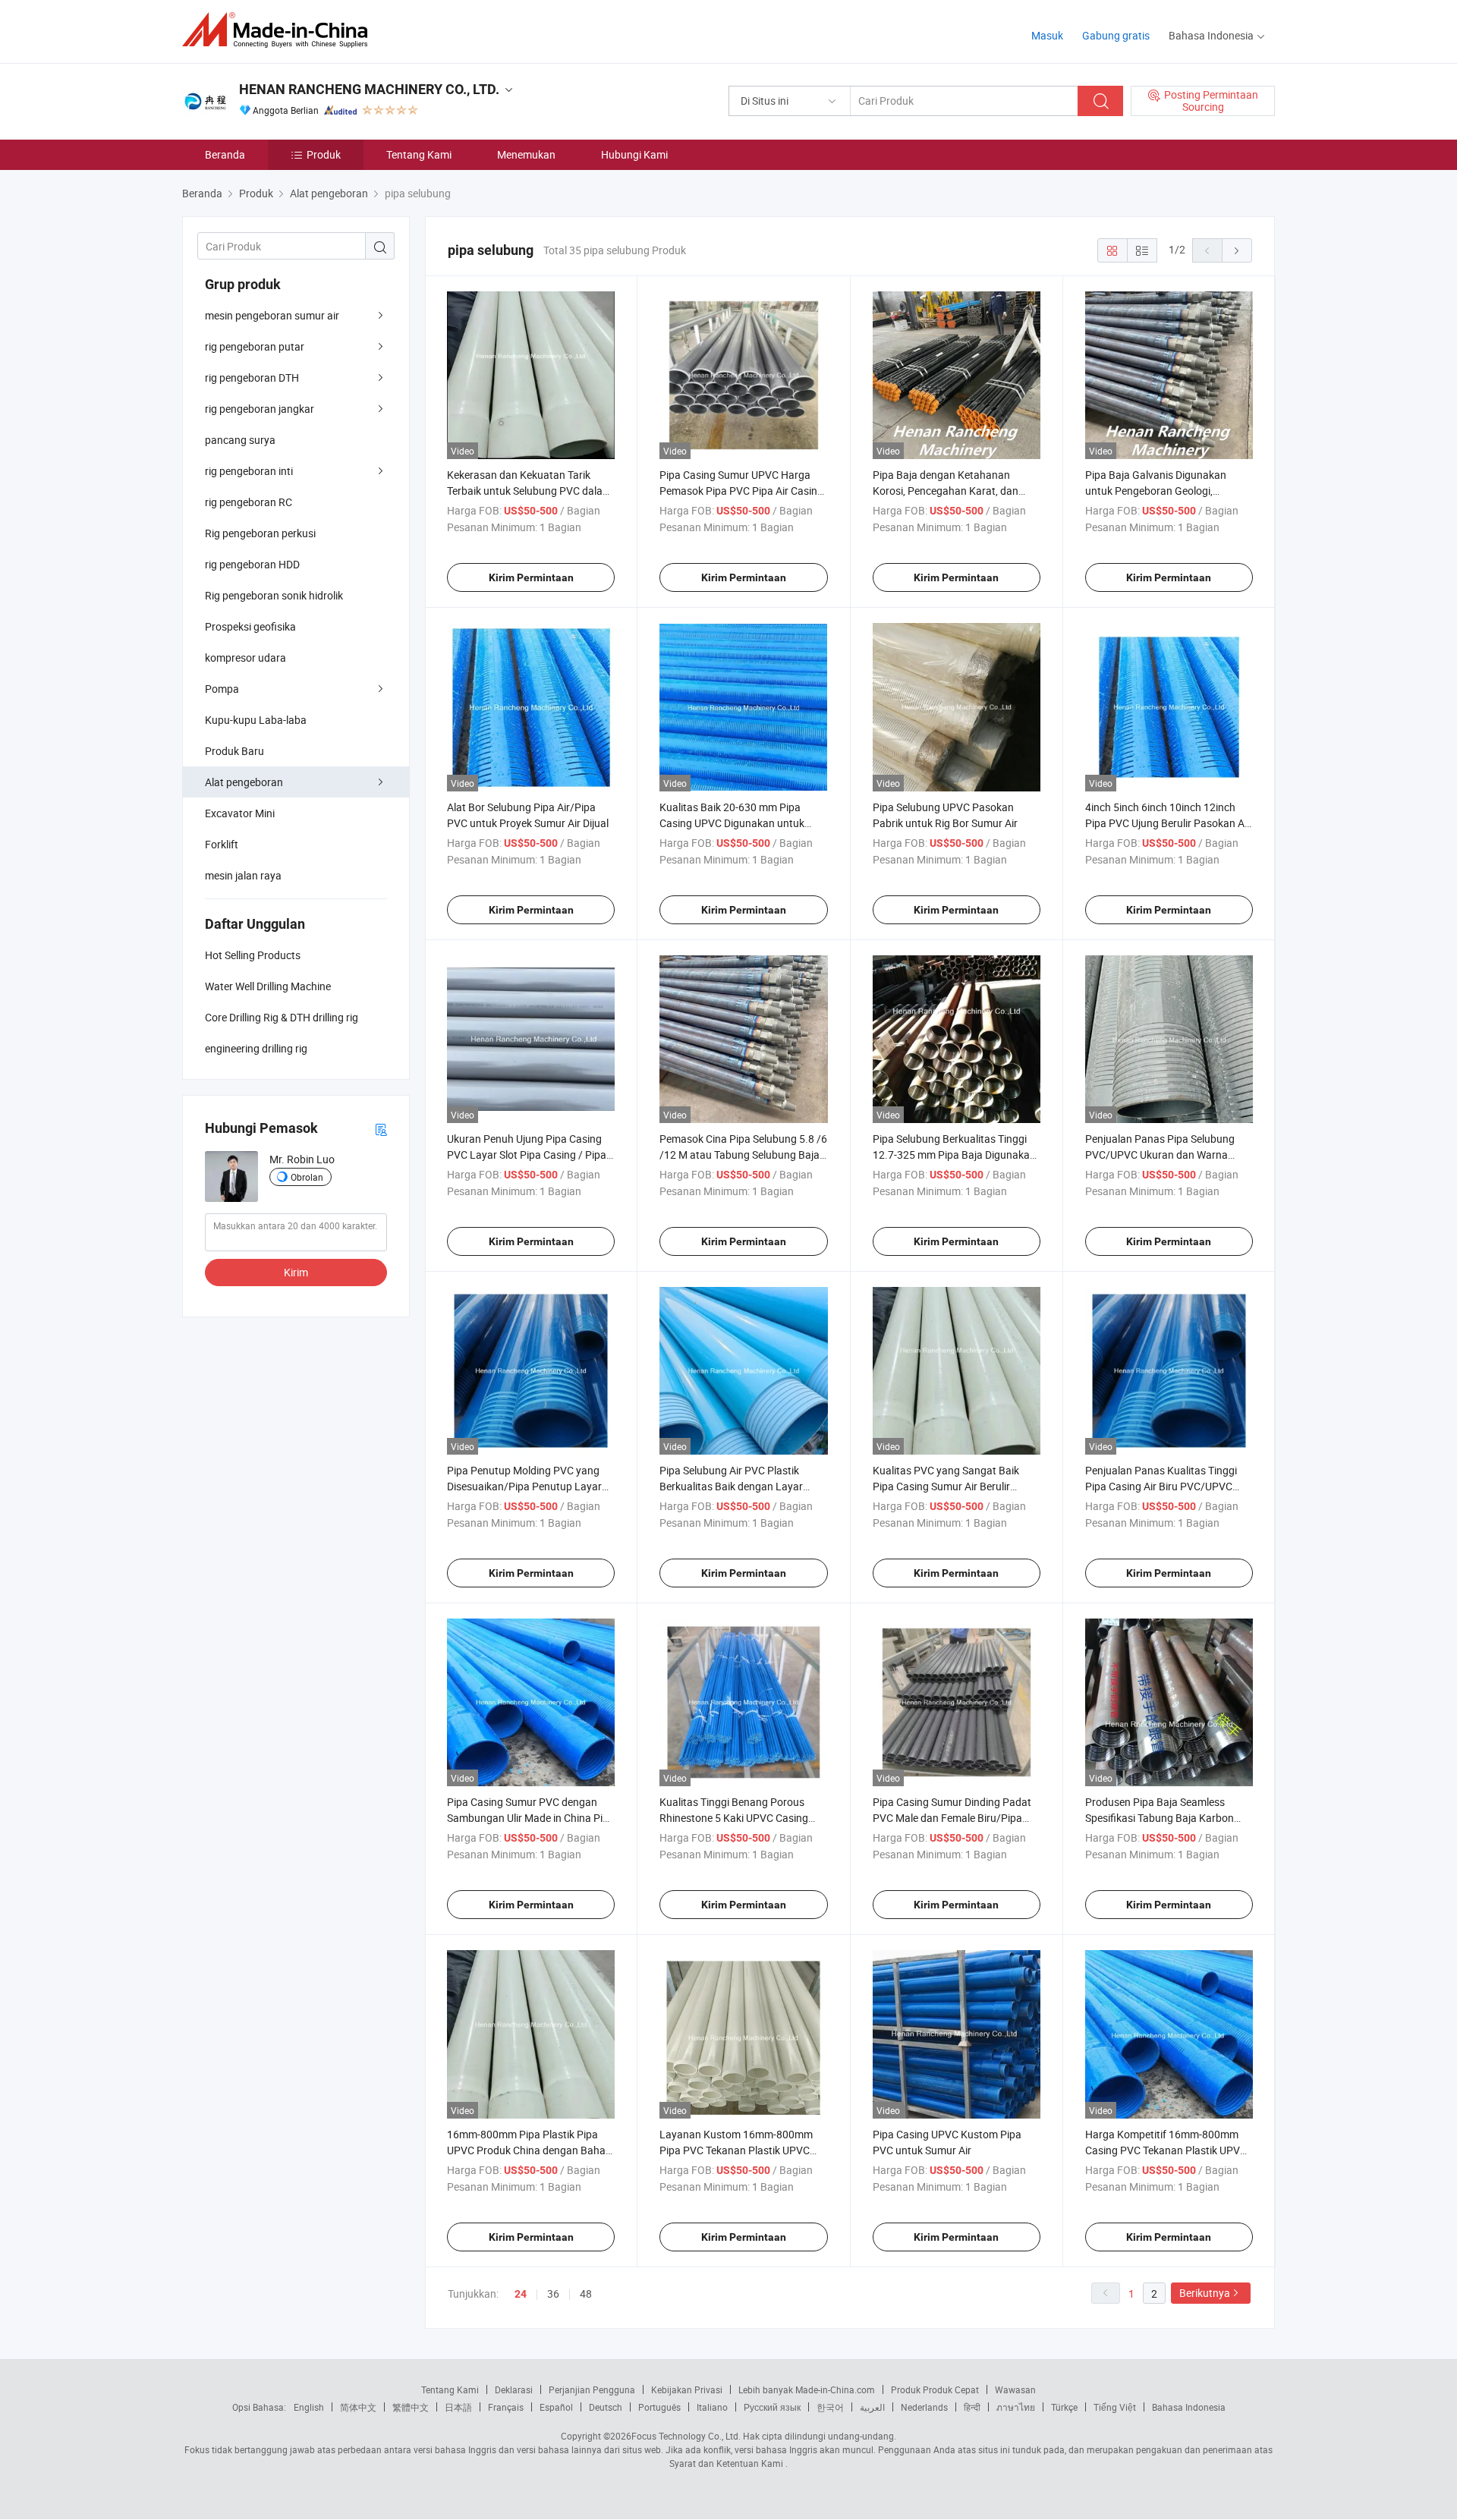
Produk (324, 154)
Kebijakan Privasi (687, 2389)
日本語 (458, 2407)
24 (521, 2294)
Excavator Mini (240, 813)
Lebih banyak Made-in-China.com (807, 2389)
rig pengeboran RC (249, 502)
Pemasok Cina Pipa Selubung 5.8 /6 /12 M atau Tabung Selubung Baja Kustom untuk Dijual (743, 1155)
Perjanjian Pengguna (592, 2389)
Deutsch (606, 2407)
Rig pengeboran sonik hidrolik (274, 595)
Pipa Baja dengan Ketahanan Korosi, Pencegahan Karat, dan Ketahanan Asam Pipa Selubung (949, 491)
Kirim (296, 1272)
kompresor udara (245, 658)
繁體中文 (411, 2407)
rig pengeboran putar (255, 346)
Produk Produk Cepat (935, 2389)
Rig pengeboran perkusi (260, 533)
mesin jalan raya (243, 875)
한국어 (830, 2407)
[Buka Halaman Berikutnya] (1237, 250)
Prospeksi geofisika (250, 626)
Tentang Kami (419, 154)
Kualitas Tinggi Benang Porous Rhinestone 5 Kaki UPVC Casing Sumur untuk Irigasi (734, 1818)
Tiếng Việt (1115, 2407)
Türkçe (1064, 2407)
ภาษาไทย (1016, 2407)
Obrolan (307, 1177)
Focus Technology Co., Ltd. (686, 2436)
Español (556, 2407)
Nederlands (924, 2407)
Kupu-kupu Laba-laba (256, 720)
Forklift (222, 844)
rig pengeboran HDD (252, 564)
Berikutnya (1205, 2293)
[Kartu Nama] (381, 1129)
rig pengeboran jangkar (260, 409)
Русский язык (772, 2407)
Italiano (712, 2407)
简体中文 (358, 2407)
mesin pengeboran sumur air (272, 315)
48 (586, 2293)
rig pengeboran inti (249, 471)
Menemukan (526, 154)
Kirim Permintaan (531, 577)
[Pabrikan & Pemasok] (280, 30)
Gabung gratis (1116, 35)
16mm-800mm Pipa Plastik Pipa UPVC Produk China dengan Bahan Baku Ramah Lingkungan (529, 2150)
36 (553, 2293)
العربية (872, 2407)
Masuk (1047, 35)
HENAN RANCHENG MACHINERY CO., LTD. (369, 89)
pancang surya (240, 440)
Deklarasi (514, 2389)
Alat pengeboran (244, 782)
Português (659, 2407)
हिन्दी (972, 2407)
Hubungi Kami (634, 154)
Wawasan (1015, 2389)
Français (506, 2407)
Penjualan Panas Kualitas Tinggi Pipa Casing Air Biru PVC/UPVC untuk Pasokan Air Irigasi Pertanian (1168, 1486)
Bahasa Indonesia (1189, 2407)
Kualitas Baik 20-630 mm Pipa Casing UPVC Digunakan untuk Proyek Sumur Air (732, 823)
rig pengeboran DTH (252, 378)
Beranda (225, 154)
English (309, 2407)
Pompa (222, 689)
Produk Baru (234, 751)
